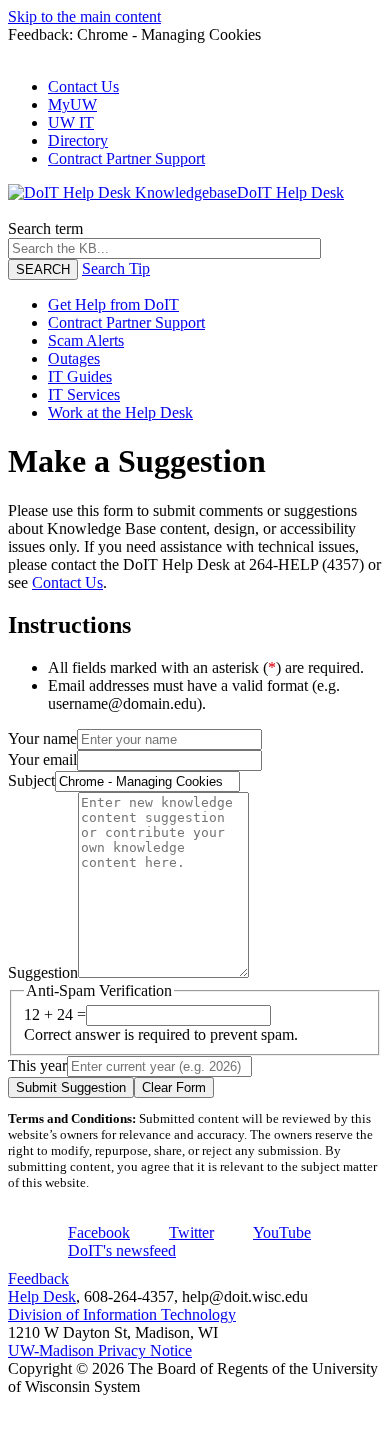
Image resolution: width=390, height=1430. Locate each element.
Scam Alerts (86, 340)
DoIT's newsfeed (122, 1250)
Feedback (38, 1278)
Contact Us (83, 86)
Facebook (99, 1232)
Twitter (191, 1232)
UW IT (71, 122)
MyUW (72, 104)
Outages (74, 358)
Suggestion (43, 972)
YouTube (282, 1232)
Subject (31, 780)
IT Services (84, 394)
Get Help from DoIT (113, 304)
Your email (42, 759)
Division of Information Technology (122, 1314)
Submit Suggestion (71, 1087)
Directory (78, 140)
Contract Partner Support (126, 158)
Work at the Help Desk (120, 412)
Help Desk (42, 1296)
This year (37, 1065)
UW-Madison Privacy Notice (100, 1350)
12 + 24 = (55, 1014)
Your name (42, 738)
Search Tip (116, 268)
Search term (45, 228)
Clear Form (174, 1087)
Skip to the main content (84, 16)
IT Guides (80, 376)
